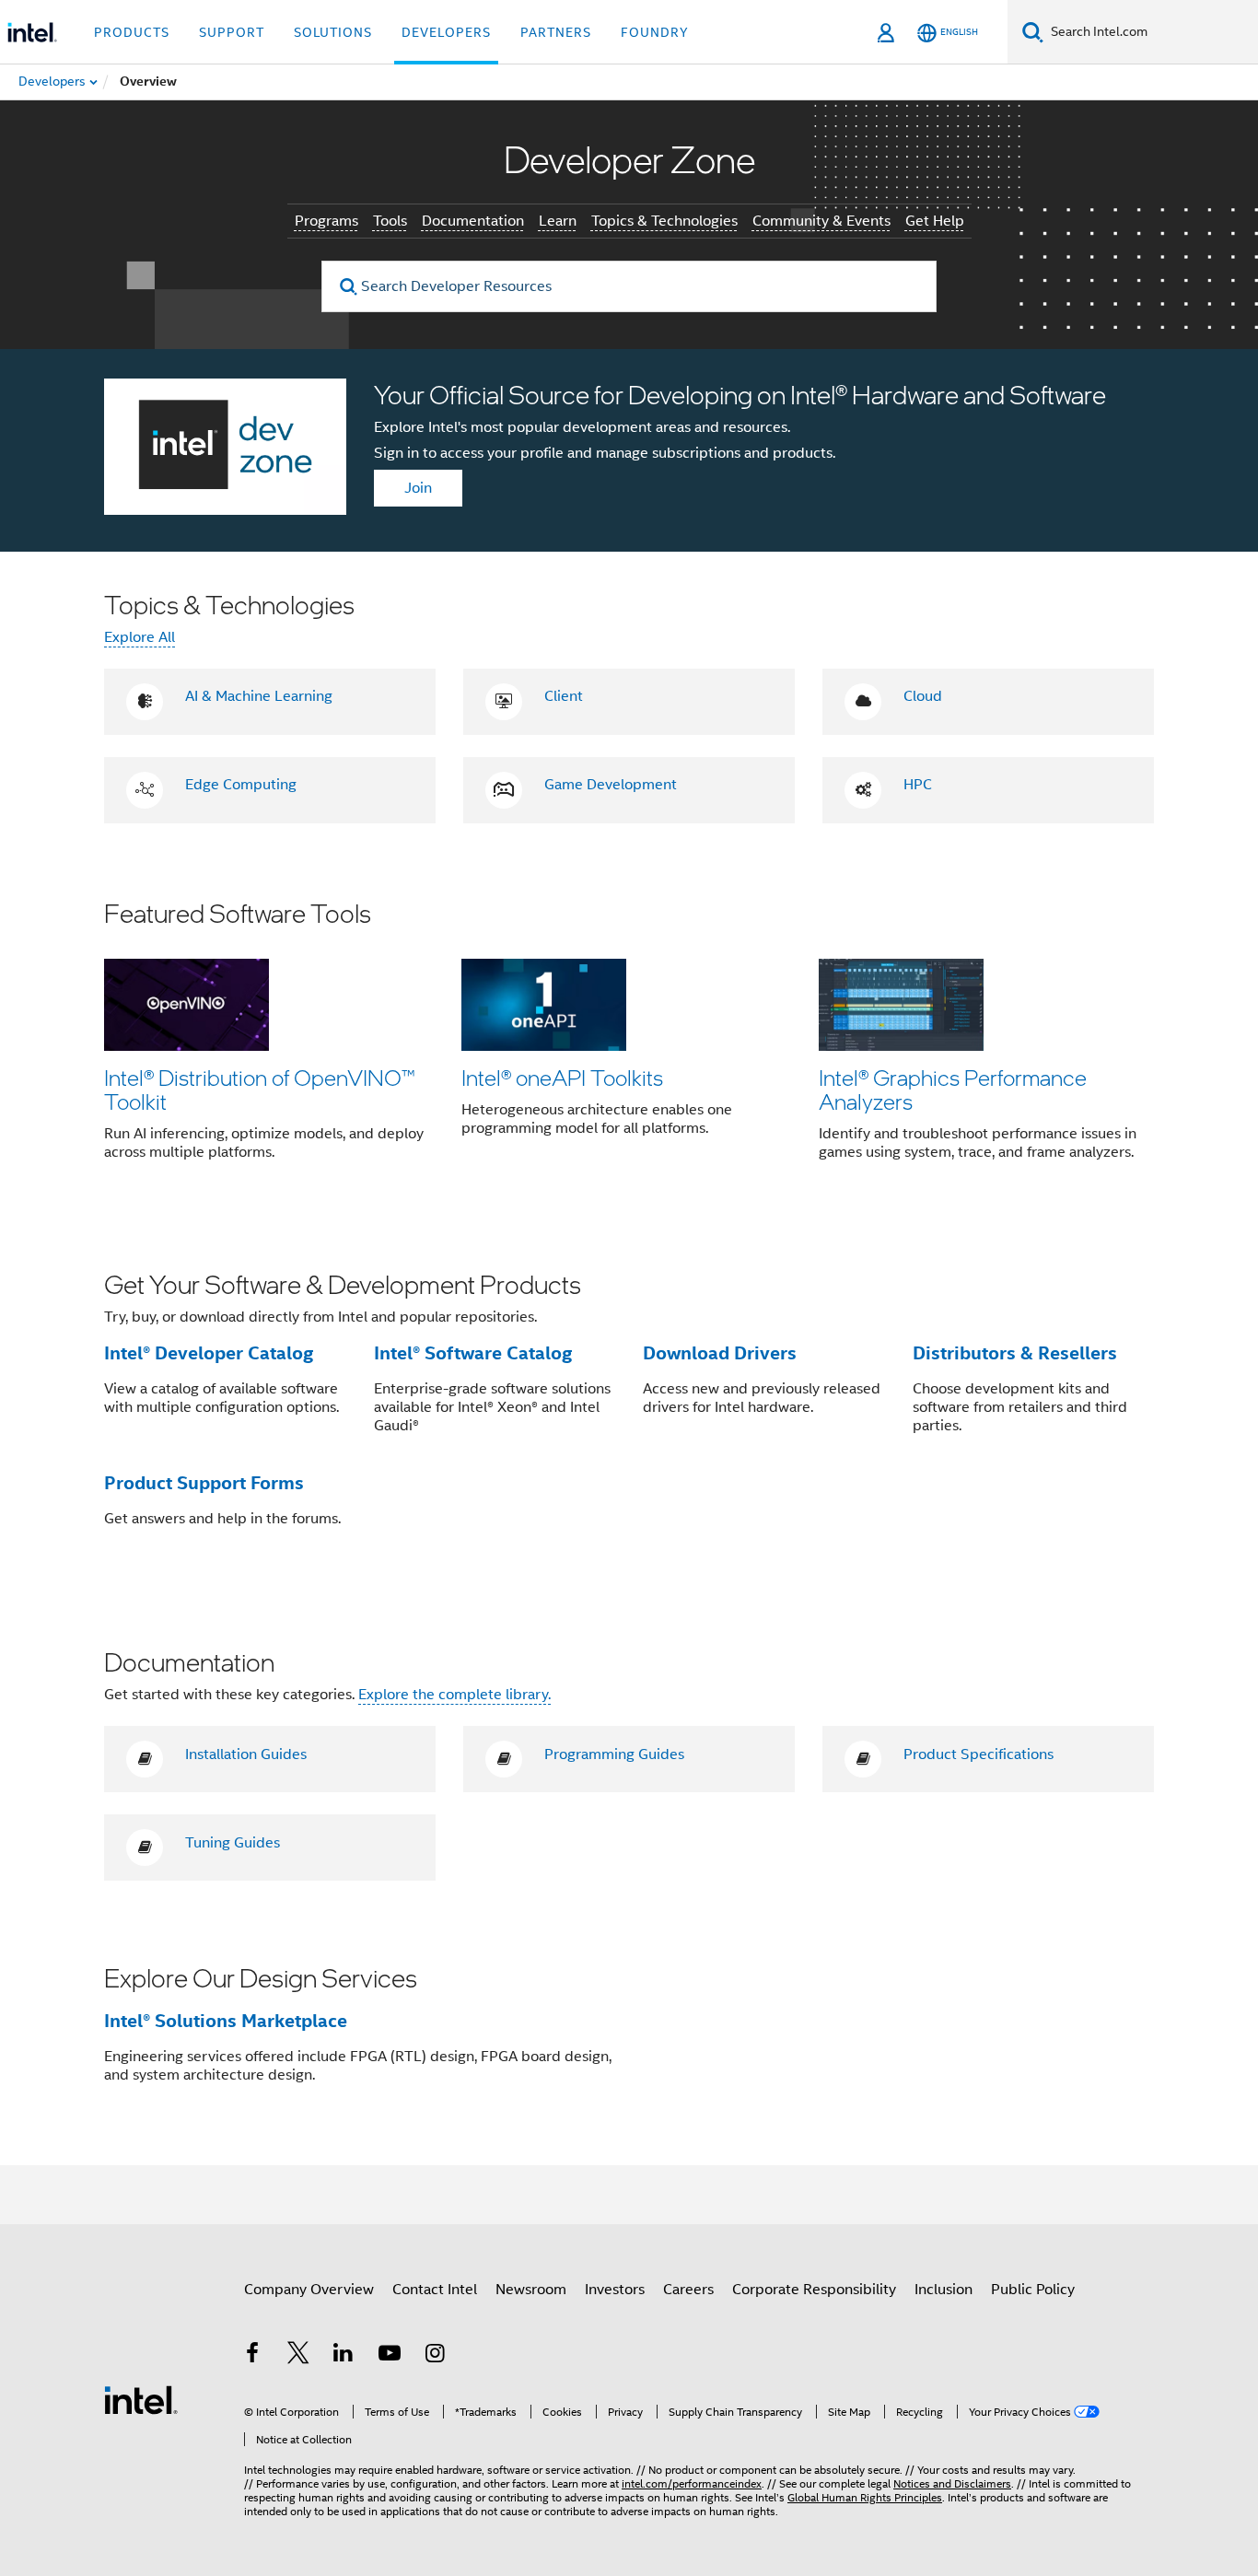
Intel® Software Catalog (473, 1353)
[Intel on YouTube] (390, 2356)
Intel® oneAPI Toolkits (562, 1077)
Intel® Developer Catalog (209, 1353)
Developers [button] (446, 32)
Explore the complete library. (454, 1695)
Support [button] (232, 32)
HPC (918, 785)
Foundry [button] (655, 32)
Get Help (935, 221)
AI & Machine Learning (259, 696)
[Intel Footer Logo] (141, 2399)
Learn (558, 221)
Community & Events (821, 221)
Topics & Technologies (664, 221)
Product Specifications (978, 1754)
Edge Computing (241, 785)
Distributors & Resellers (1015, 1353)
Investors (615, 2290)
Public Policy (1033, 2290)
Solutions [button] (333, 32)
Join (418, 488)
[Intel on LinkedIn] (344, 2356)
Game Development (611, 785)
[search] (349, 287)
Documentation (473, 221)
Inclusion (943, 2290)
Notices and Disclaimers (952, 2483)
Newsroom (531, 2290)
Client (564, 696)
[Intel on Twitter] (298, 2356)
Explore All (140, 637)
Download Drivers (720, 1353)
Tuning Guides (233, 1843)
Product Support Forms (204, 1483)
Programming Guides (614, 1754)
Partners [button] (556, 32)
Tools (390, 221)
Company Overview (309, 2290)
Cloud (923, 696)
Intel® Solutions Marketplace (226, 2021)
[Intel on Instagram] (435, 2356)
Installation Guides (246, 1754)
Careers (688, 2290)
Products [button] (132, 32)
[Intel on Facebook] (252, 2356)
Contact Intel (435, 2290)
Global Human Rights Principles (865, 2497)
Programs (326, 221)
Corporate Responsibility (814, 2290)
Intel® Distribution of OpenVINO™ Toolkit (260, 1089)
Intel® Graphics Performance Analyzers (953, 1089)
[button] (629, 1043)
